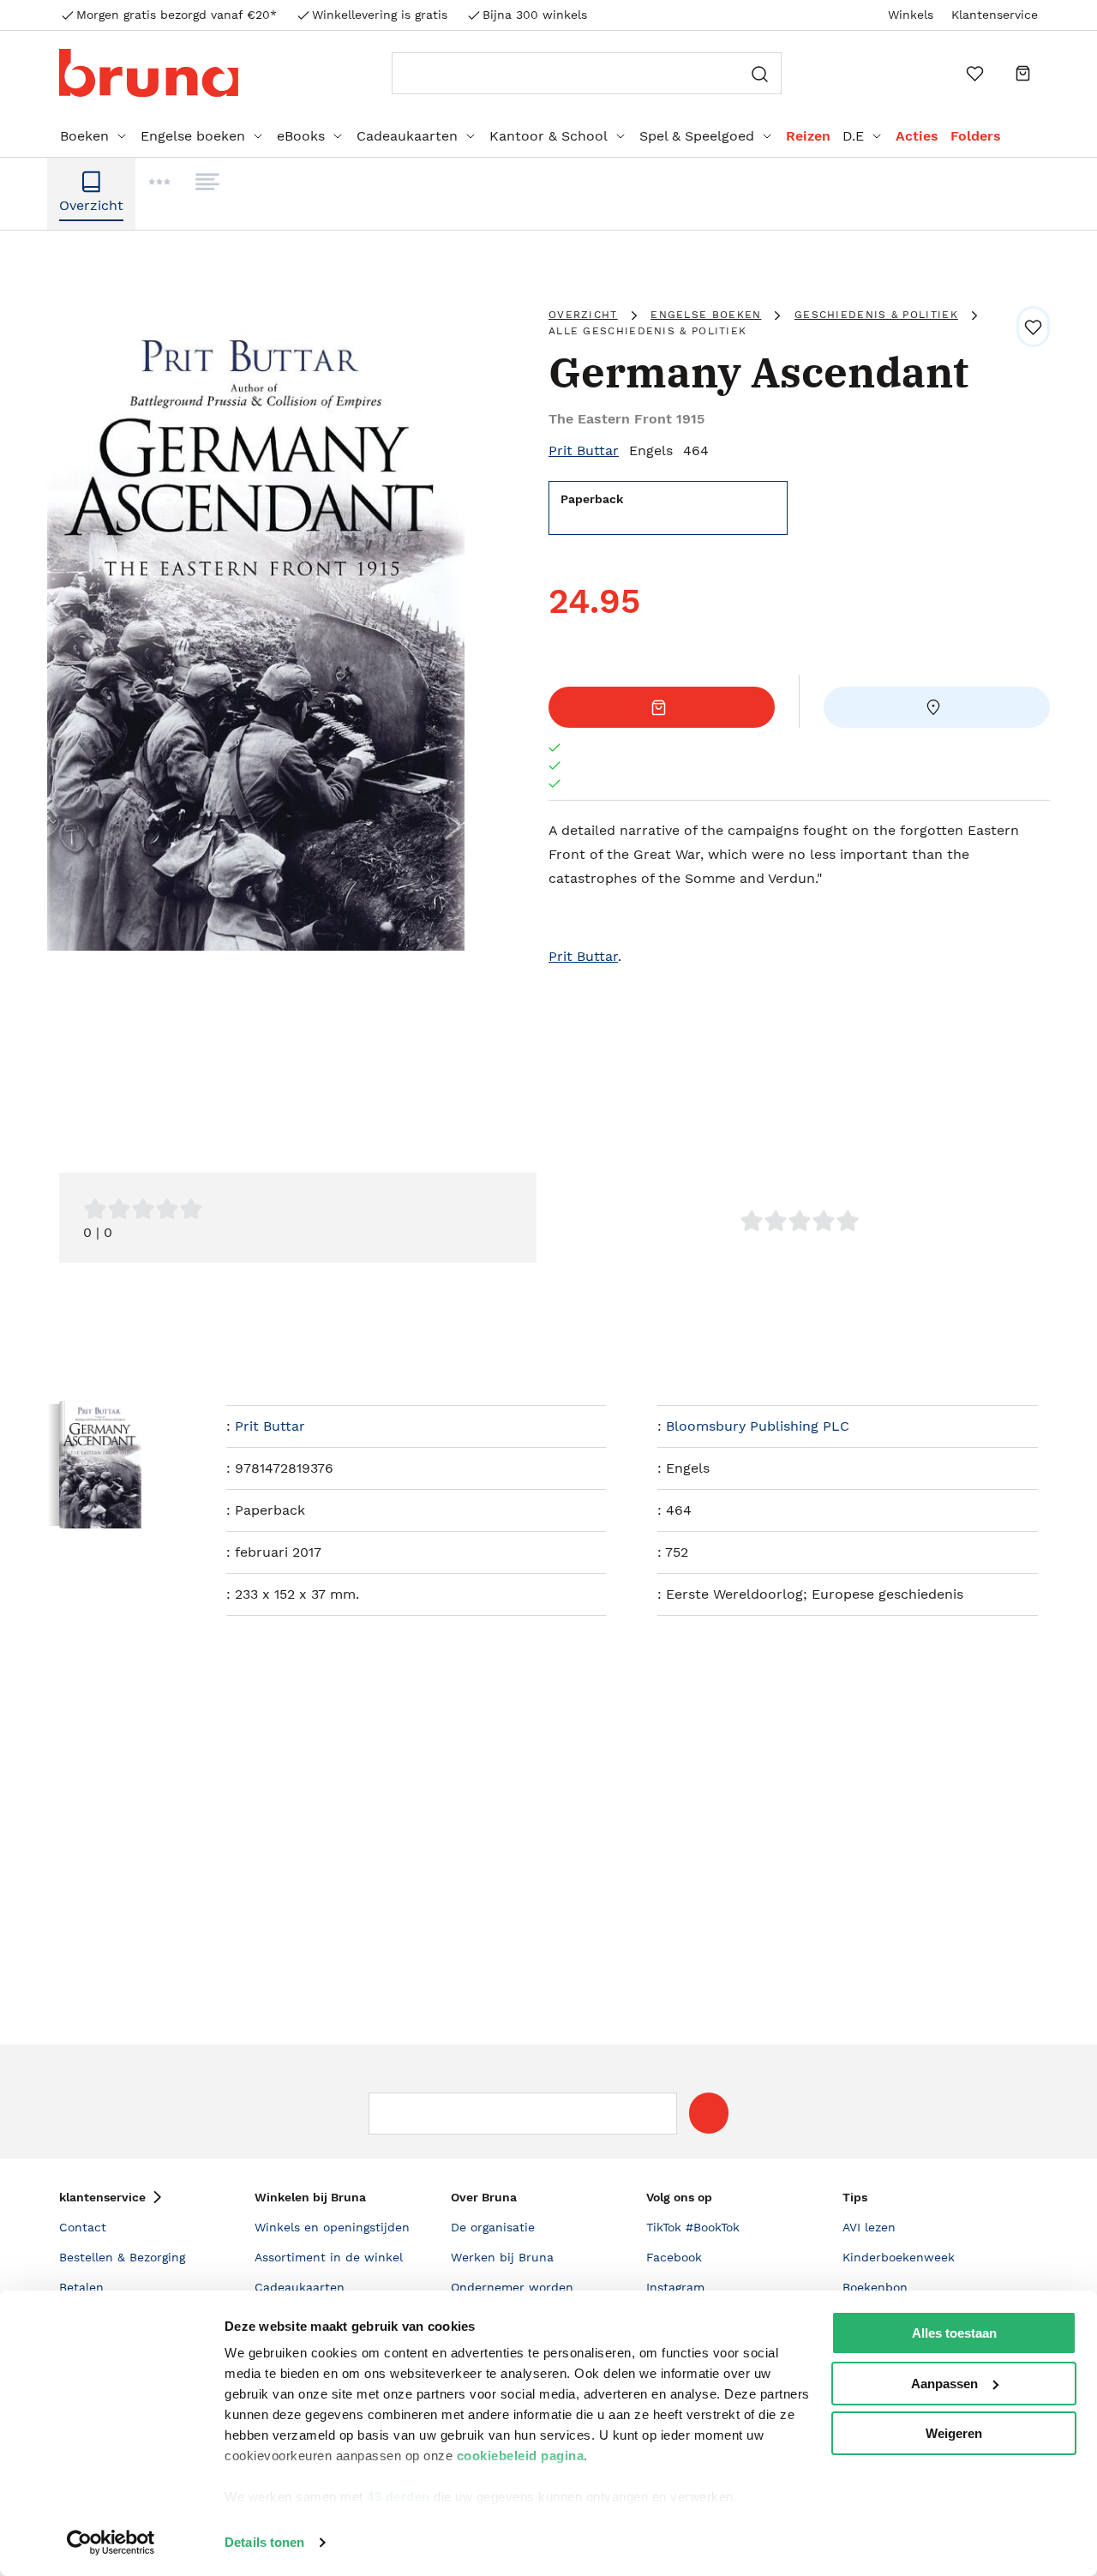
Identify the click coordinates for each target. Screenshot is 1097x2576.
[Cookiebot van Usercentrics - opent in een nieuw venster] (111, 2543)
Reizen (808, 136)
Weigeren (954, 2433)
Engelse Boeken (706, 315)
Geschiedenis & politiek (876, 315)
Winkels (911, 15)
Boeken (84, 136)
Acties (917, 136)
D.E (853, 136)
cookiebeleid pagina (521, 2456)
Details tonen (264, 2542)
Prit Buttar (584, 450)
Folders (976, 136)
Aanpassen (944, 2384)
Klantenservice (995, 15)
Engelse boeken (193, 136)
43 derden (399, 2497)
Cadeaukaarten (407, 136)
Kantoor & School (548, 136)
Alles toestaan (954, 2333)
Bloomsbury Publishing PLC (758, 1426)
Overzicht (583, 315)
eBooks (301, 136)
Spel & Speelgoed (697, 136)
